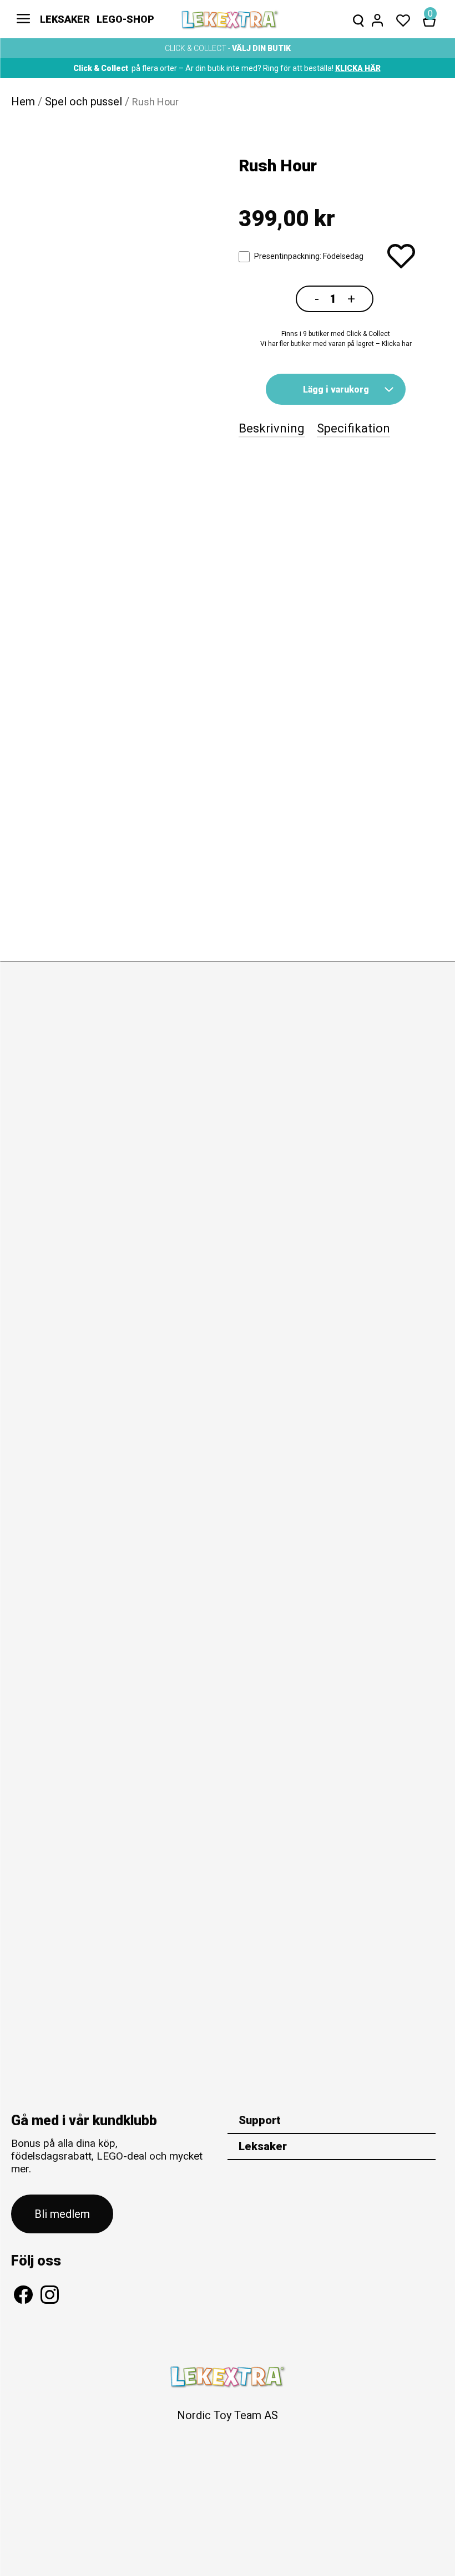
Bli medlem (62, 2214)
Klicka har (397, 344)
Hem (23, 101)
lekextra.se (230, 19)
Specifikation (353, 428)
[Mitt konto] (377, 19)
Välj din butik (261, 48)
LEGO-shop (125, 19)
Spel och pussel (84, 101)
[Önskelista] (403, 19)
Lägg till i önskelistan (401, 256)
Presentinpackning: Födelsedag (309, 256)
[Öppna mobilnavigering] (23, 19)
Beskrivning (272, 428)
